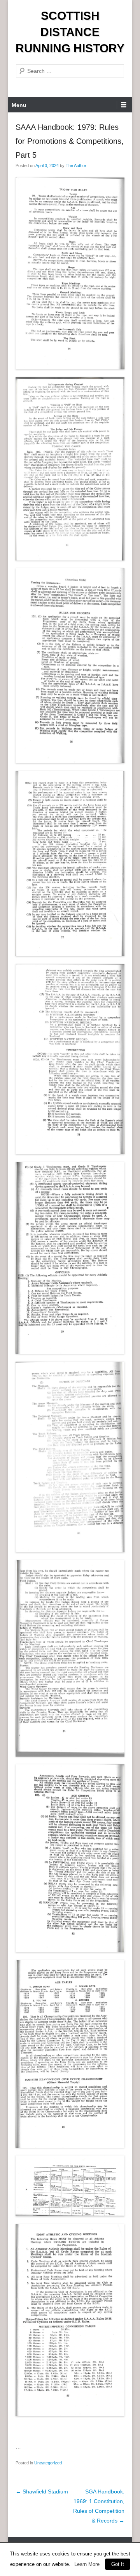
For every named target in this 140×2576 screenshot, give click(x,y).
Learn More (87, 2564)
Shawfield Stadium (42, 2492)
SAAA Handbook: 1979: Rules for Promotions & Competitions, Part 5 (70, 141)
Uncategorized (48, 2463)
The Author (76, 166)
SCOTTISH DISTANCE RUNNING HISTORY (70, 32)
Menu (19, 105)
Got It (118, 2564)
